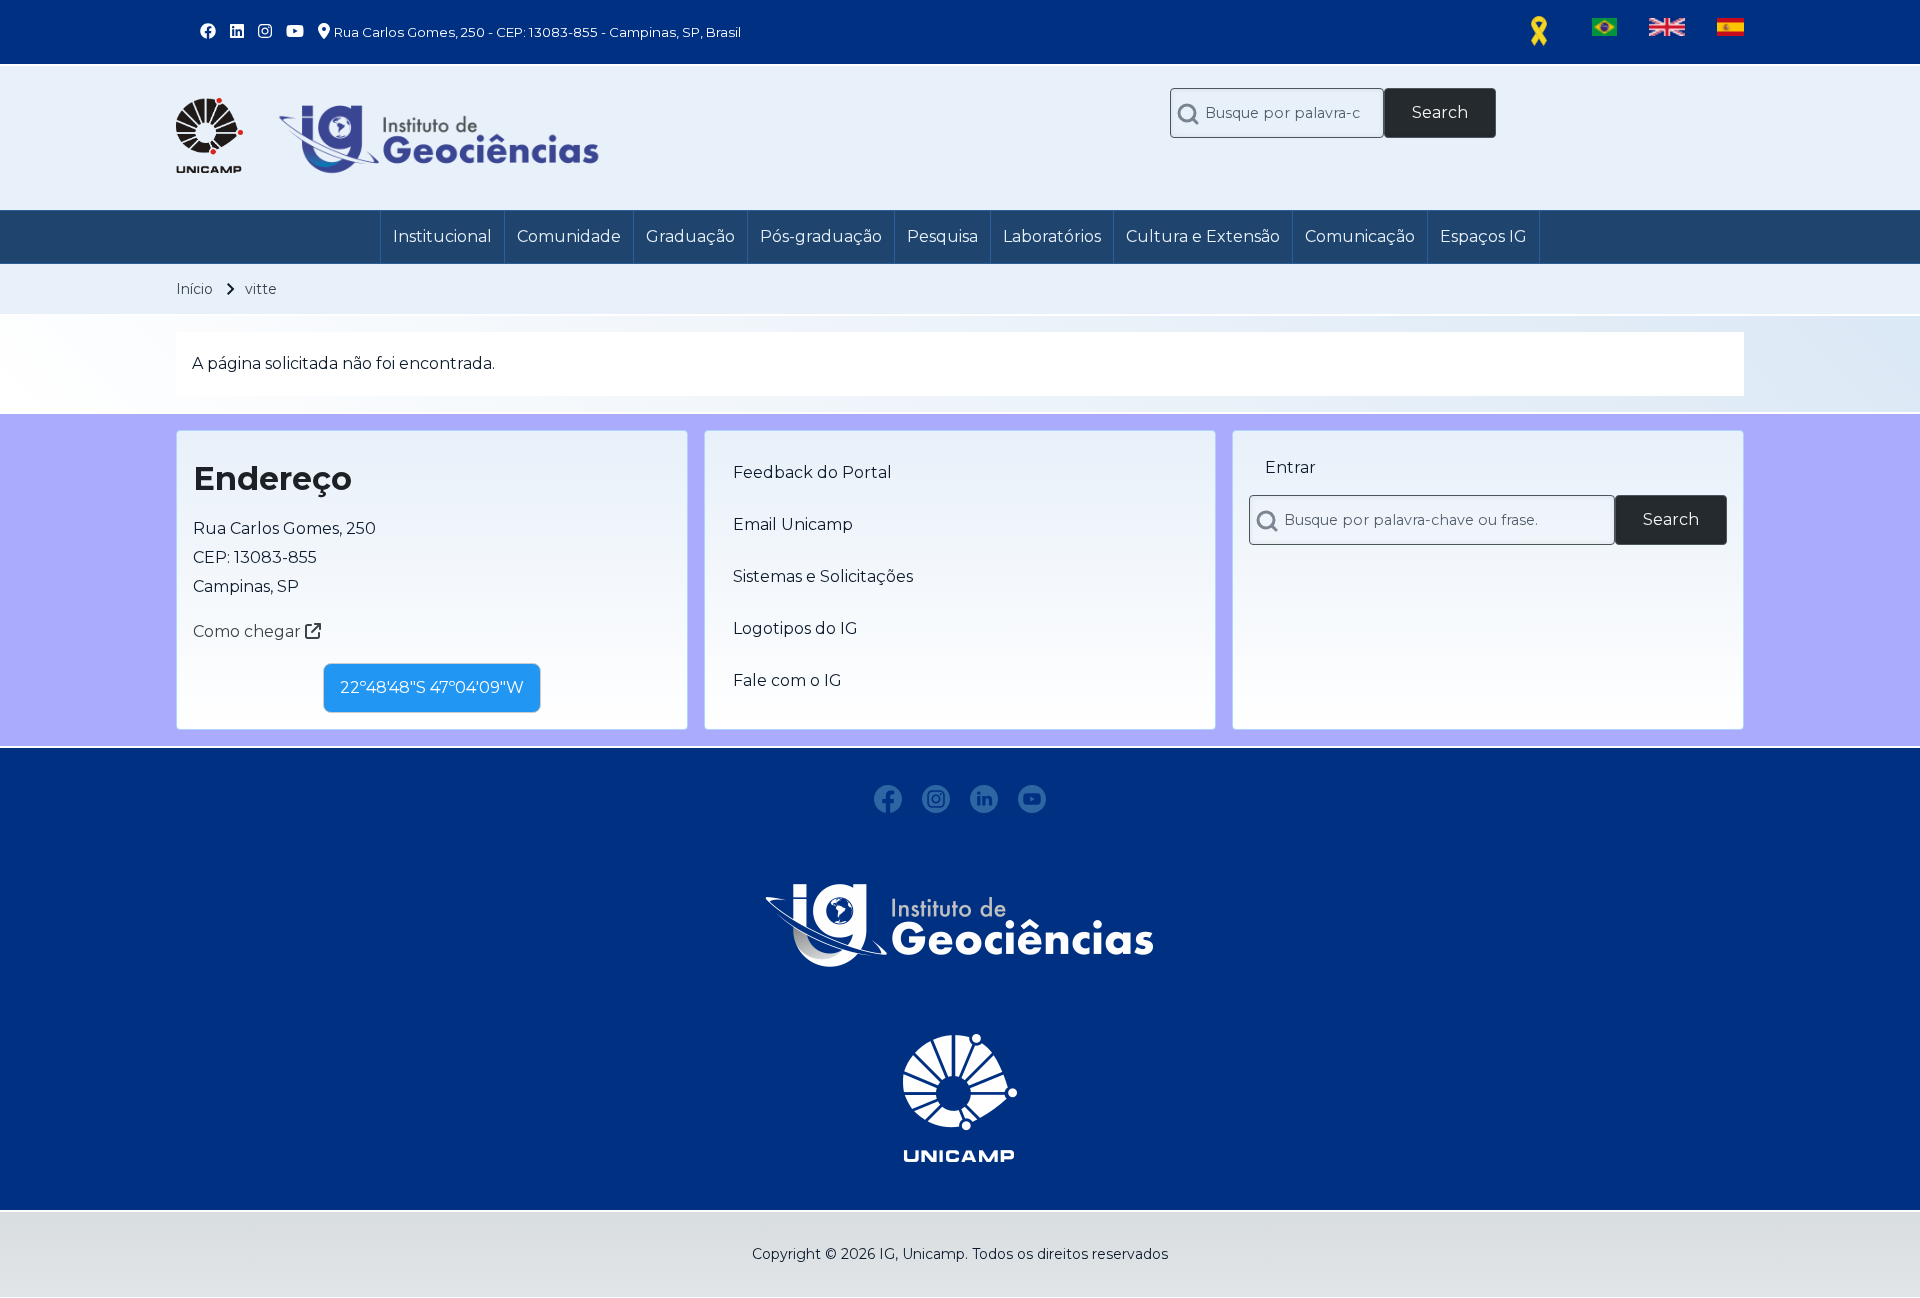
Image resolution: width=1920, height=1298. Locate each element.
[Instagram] (936, 799)
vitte (261, 289)
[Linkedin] (984, 799)
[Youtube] (1032, 799)
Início (194, 289)
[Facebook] (888, 799)
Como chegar (249, 631)
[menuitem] (442, 237)
